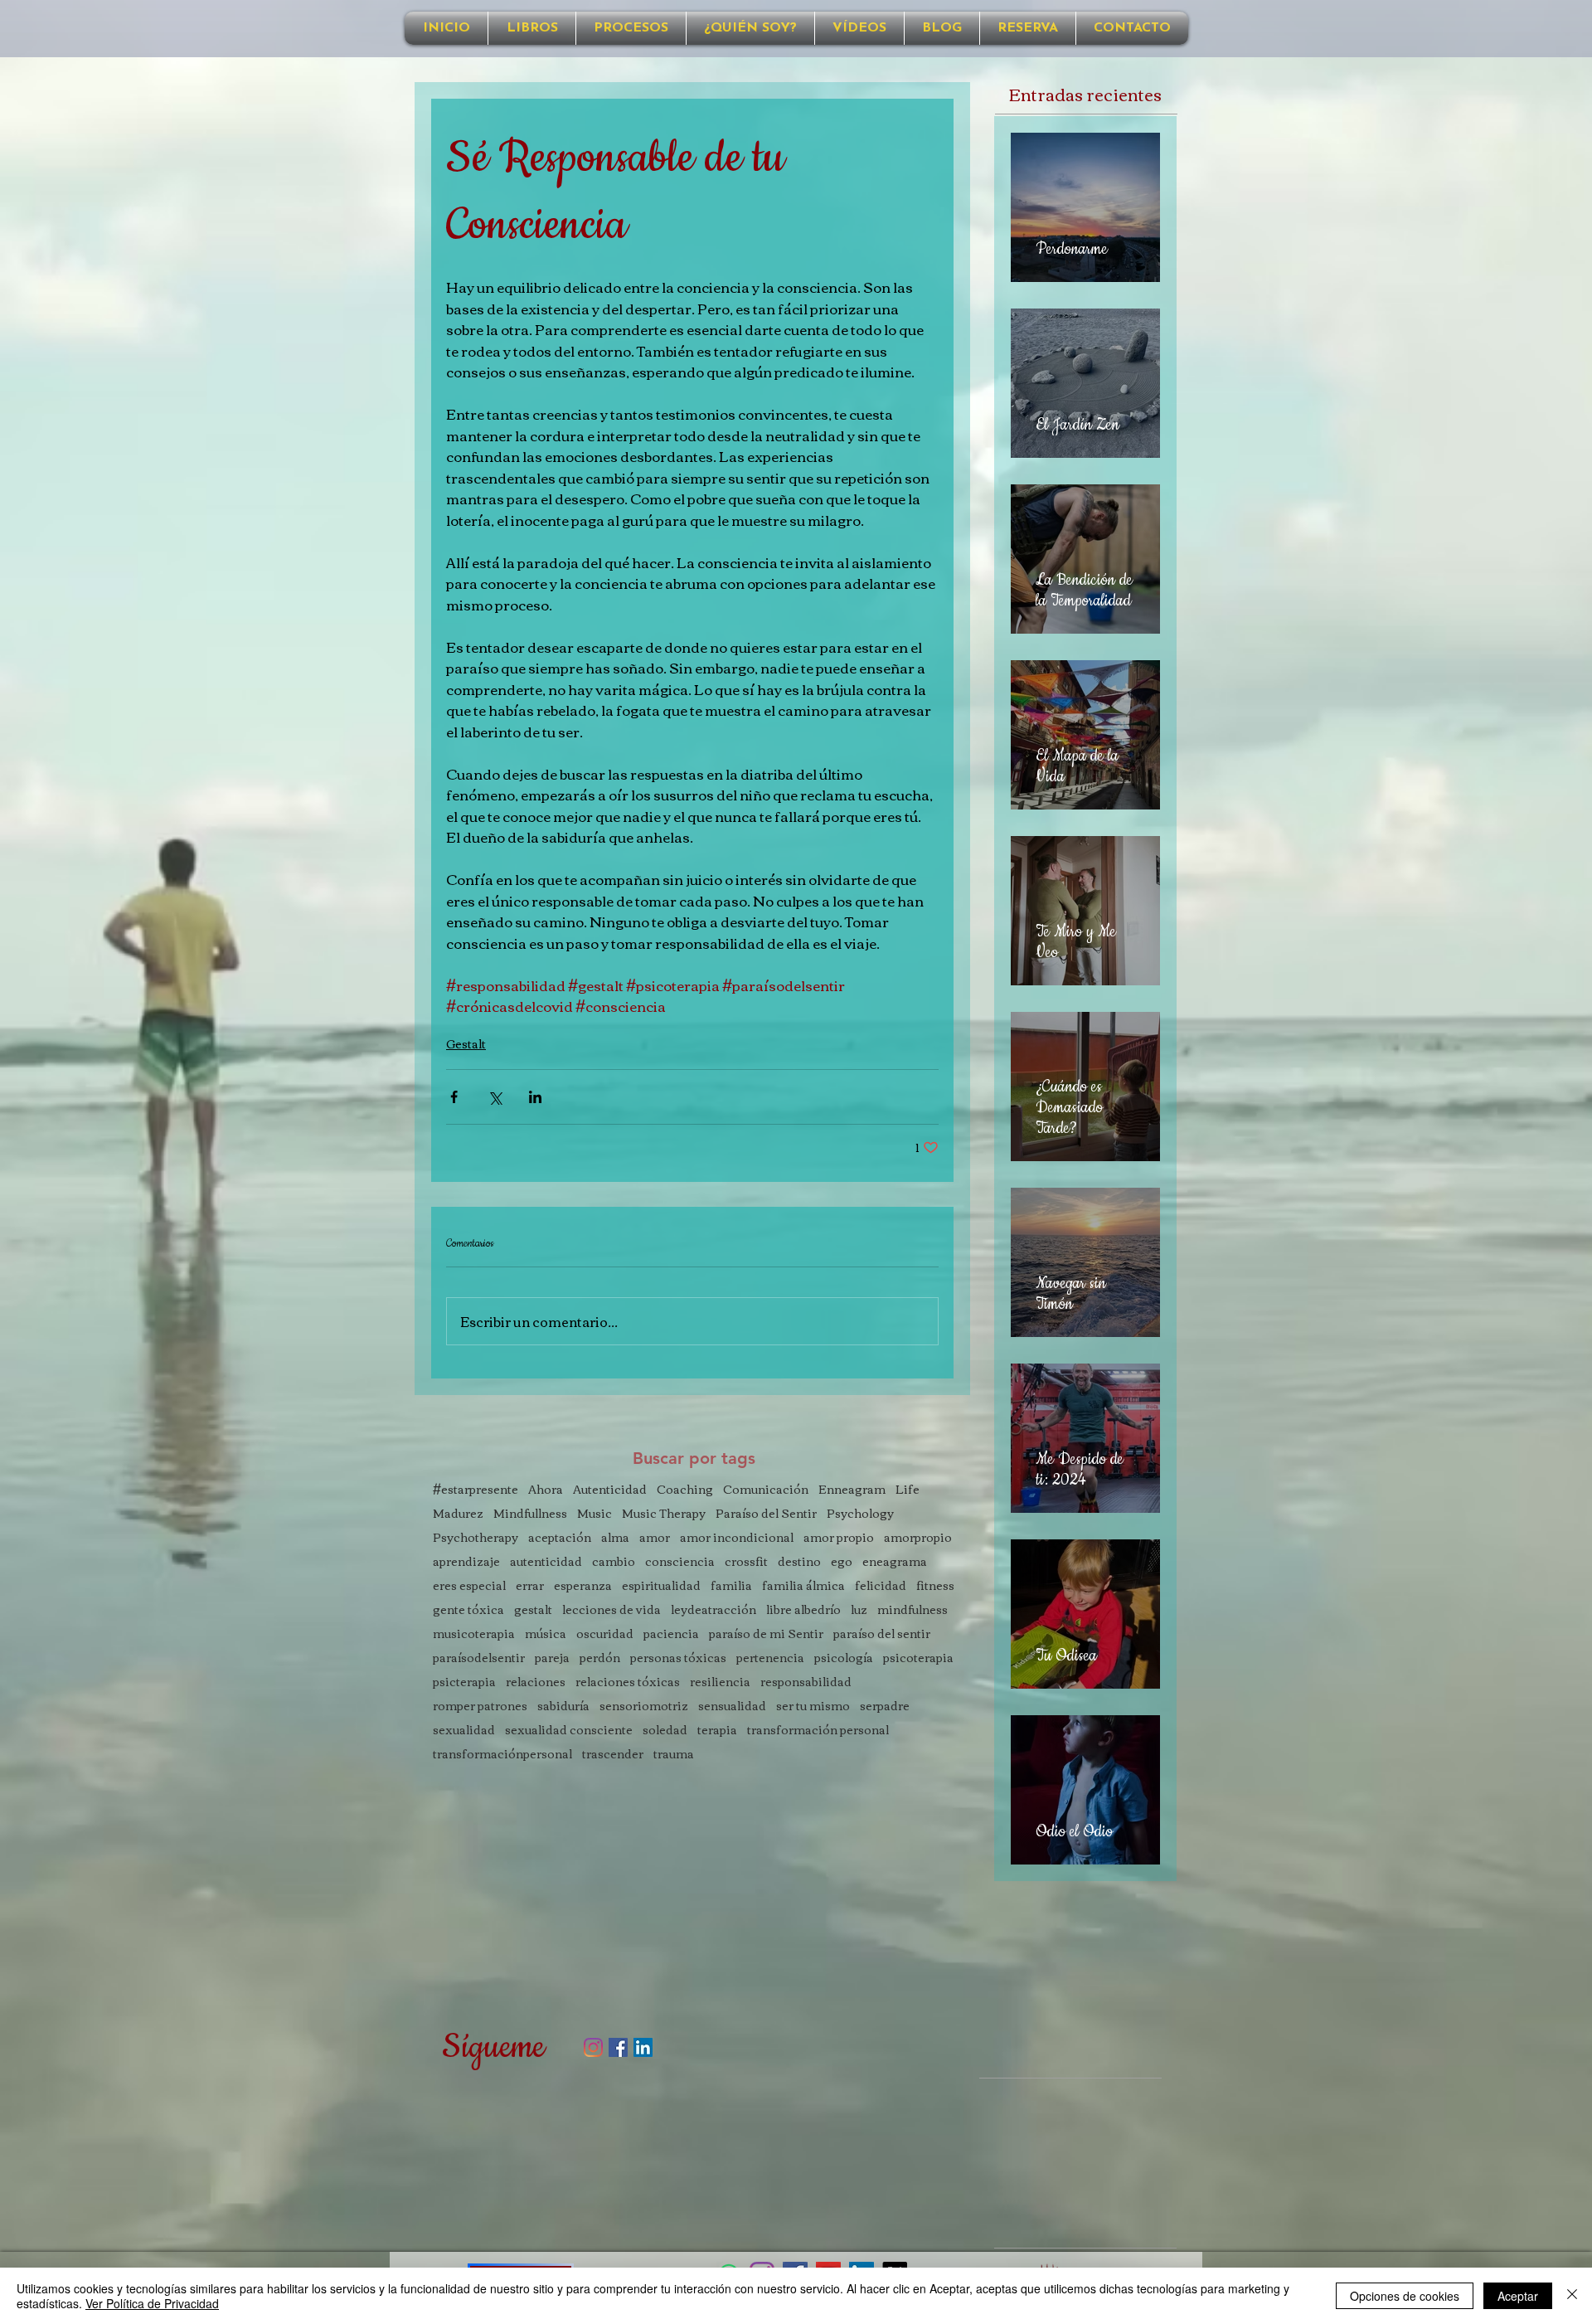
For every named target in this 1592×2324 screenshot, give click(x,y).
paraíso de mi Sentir (766, 1634)
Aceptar (1518, 2296)
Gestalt (466, 1043)
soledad (665, 1730)
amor (655, 1537)
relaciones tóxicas (628, 1682)
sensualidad (732, 1706)
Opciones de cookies (1405, 2296)
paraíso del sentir (882, 1634)
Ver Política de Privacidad (152, 2303)
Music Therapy (664, 1513)
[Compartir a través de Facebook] (454, 1097)
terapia (717, 1730)
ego (842, 1561)
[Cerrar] (1572, 2296)
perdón (600, 1658)
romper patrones (480, 1706)
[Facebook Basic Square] (618, 2047)
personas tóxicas (678, 1658)
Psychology (860, 1513)
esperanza (583, 1585)
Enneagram (852, 1489)
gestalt (533, 1609)
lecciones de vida (612, 1609)
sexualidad (464, 1730)
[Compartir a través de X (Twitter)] (495, 1097)
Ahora (546, 1489)
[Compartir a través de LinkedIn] (535, 1097)
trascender (613, 1754)
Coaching (685, 1489)
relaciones (536, 1682)
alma (615, 1537)
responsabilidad (806, 1682)
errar (530, 1585)
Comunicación (766, 1489)
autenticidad (546, 1561)
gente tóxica (468, 1609)
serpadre (885, 1706)
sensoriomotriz (644, 1706)
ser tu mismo (813, 1706)
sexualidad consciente (569, 1730)
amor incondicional (737, 1537)
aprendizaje (466, 1561)
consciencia (680, 1561)
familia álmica (803, 1585)
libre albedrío (803, 1609)
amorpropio (918, 1537)
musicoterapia (474, 1634)
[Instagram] (593, 2047)
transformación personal (818, 1730)
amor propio (839, 1537)
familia (731, 1585)
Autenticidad (610, 1489)
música (546, 1634)
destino (799, 1561)
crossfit (746, 1561)
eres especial (469, 1585)
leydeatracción (713, 1609)
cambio (614, 1561)
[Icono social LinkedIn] (643, 2047)
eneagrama (895, 1561)
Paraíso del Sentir (766, 1513)
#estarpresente (476, 1489)
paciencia (671, 1634)
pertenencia (770, 1658)
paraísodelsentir (479, 1658)
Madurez (458, 1513)
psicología (844, 1658)
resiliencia (720, 1682)
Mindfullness (530, 1513)
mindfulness (912, 1609)
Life (908, 1489)
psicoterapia (918, 1658)
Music (595, 1513)
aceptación (560, 1537)
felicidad (881, 1585)
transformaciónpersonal (502, 1754)
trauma (674, 1754)
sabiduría (563, 1706)
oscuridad (605, 1634)
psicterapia (464, 1682)
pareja (552, 1658)
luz (859, 1609)
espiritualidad (661, 1585)
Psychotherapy (476, 1537)
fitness (935, 1585)
